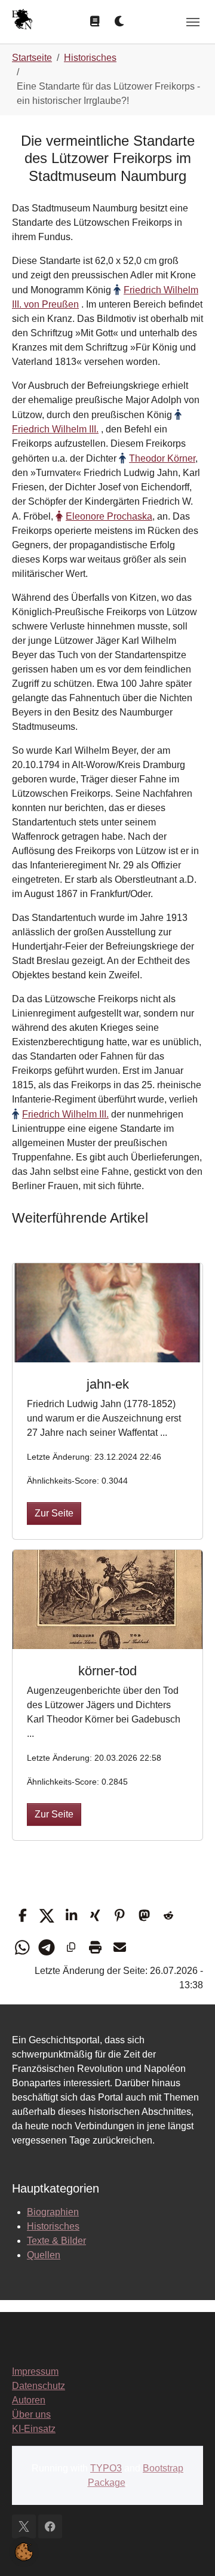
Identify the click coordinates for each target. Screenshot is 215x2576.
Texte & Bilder (56, 2241)
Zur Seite (54, 1513)
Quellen (44, 2255)
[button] (22, 1916)
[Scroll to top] (189, 2550)
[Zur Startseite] (22, 21)
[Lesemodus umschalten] (95, 22)
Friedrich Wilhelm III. (65, 1114)
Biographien (53, 2212)
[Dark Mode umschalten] (120, 22)
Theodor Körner (162, 458)
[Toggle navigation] (193, 22)
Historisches (53, 2226)
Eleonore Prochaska (109, 516)
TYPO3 (106, 2468)
